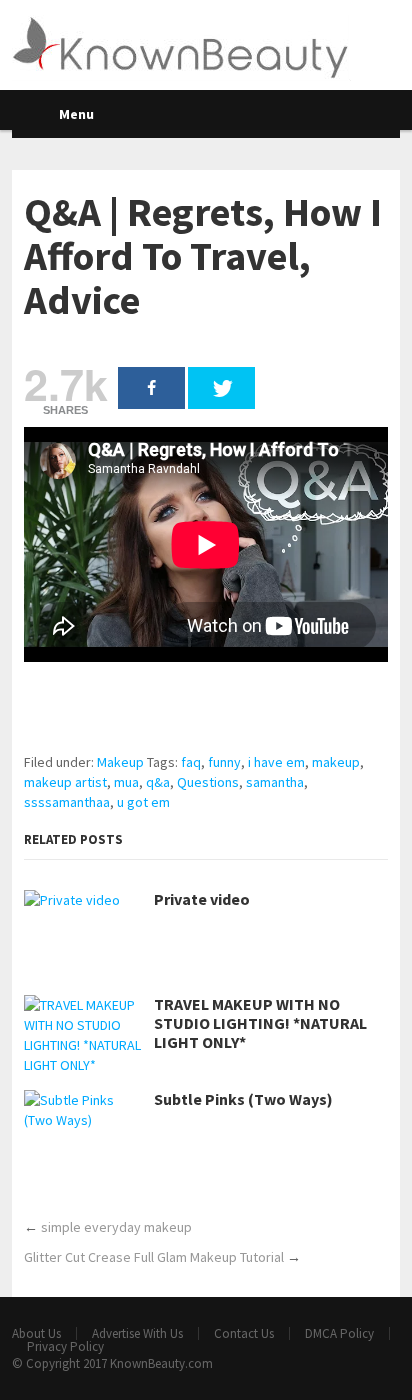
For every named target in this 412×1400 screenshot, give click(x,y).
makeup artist (65, 782)
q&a (158, 782)
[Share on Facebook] (151, 388)
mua (126, 782)
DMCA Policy (339, 1333)
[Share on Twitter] (221, 388)
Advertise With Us (137, 1333)
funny (224, 762)
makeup (336, 762)
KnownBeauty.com (161, 1363)
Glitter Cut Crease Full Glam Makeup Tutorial (154, 1257)
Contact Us (244, 1333)
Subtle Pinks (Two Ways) (243, 1099)
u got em (143, 802)
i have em (276, 762)
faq (191, 762)
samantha (275, 782)
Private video (202, 899)
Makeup (120, 762)
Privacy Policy (65, 1346)
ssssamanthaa (67, 802)
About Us (36, 1333)
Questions (208, 782)
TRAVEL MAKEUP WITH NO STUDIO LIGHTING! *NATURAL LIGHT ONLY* (260, 1023)
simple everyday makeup (116, 1227)
